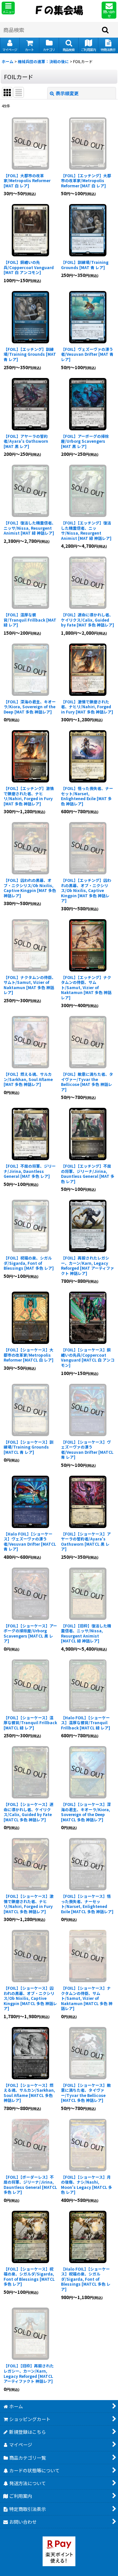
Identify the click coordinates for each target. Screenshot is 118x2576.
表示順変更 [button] (67, 93)
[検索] (106, 30)
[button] (8, 8)
